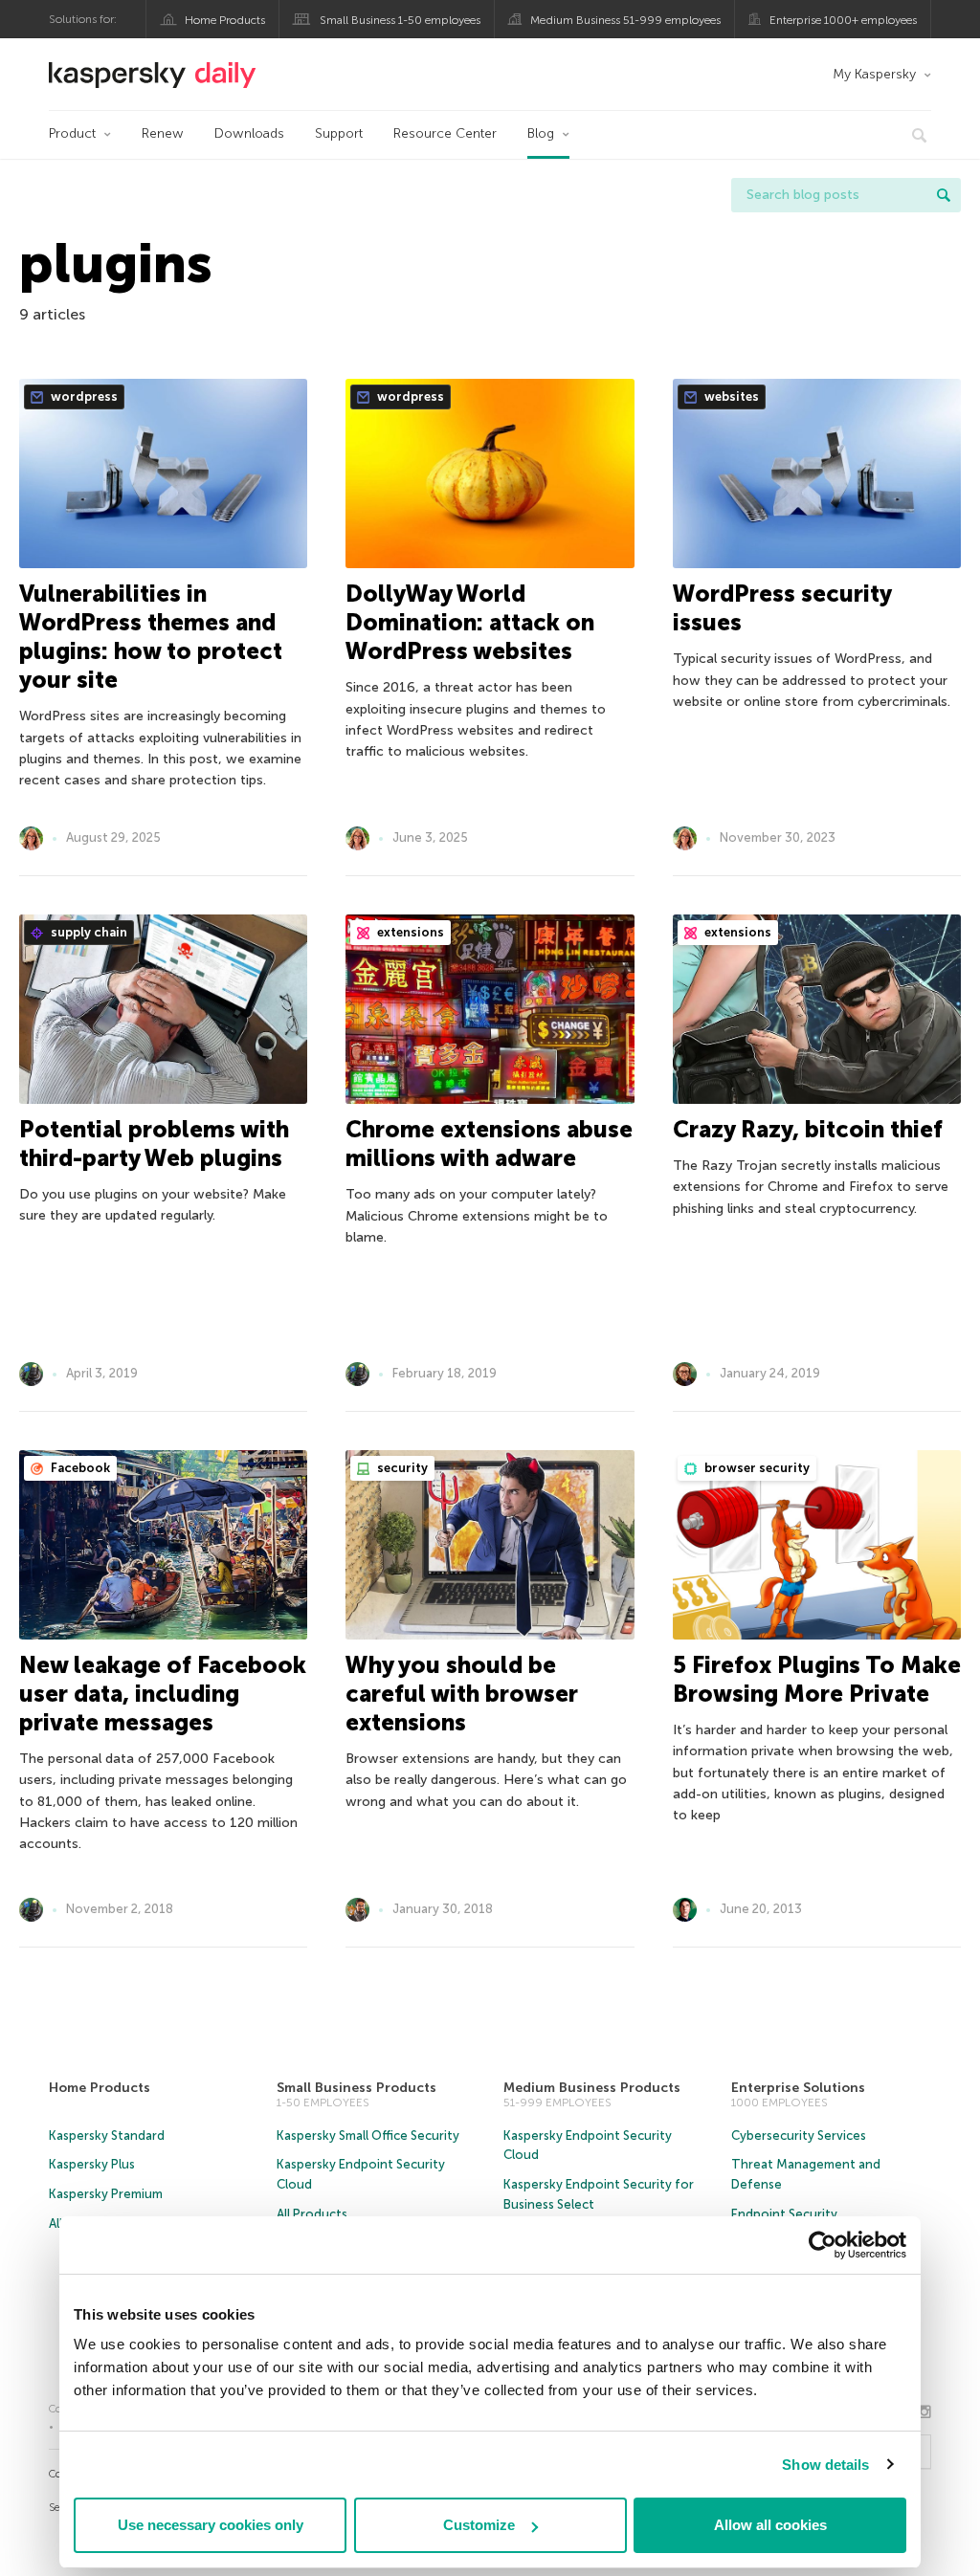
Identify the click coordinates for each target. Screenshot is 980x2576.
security (401, 1468)
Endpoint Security (784, 2214)
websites (730, 396)
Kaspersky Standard (107, 2136)
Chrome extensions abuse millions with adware (489, 1144)
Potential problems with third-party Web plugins (154, 1144)
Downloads (249, 133)
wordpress (83, 396)
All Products (312, 2214)
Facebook (79, 1468)
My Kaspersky (874, 74)
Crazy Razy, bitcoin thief (808, 1129)
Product (72, 133)
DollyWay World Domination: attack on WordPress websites (470, 622)
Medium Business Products (592, 2088)
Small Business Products (356, 2088)
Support (339, 133)
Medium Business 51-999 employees (625, 20)
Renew (163, 133)
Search (944, 195)
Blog (541, 133)
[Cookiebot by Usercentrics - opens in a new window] (823, 2245)
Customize (479, 2525)
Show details (825, 2465)
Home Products (225, 20)
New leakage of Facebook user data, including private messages (163, 1694)
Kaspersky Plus (92, 2164)
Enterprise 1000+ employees (843, 20)
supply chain (88, 932)
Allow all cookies (770, 2525)
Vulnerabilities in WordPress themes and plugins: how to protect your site (151, 637)
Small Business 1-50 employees (400, 20)
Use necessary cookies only (211, 2525)
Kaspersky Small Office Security (368, 2136)
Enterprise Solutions (798, 2088)
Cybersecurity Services (799, 2136)
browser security (756, 1468)
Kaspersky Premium (106, 2194)
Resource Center (445, 133)
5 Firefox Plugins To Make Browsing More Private (817, 1679)
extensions (409, 932)
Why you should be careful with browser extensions (462, 1694)
